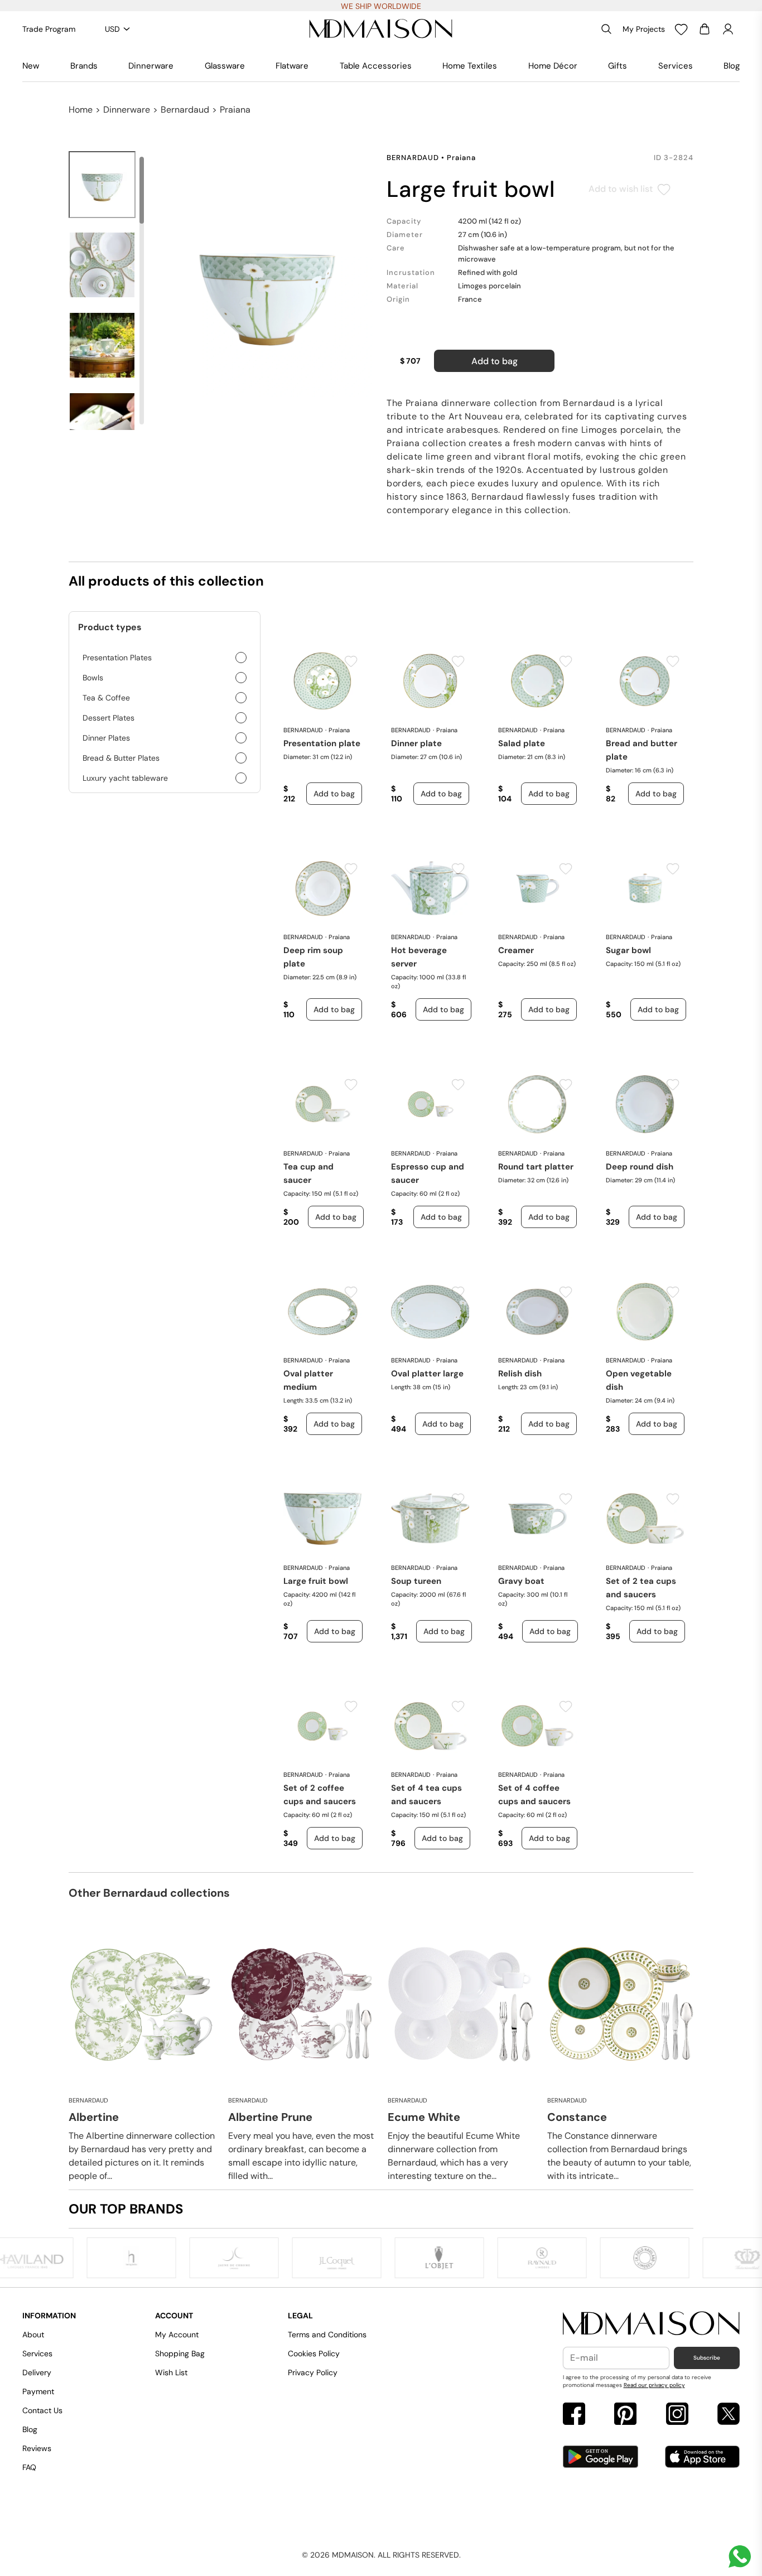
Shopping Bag (180, 2353)
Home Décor (553, 66)
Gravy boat (521, 1581)
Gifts (618, 66)
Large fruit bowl (316, 1581)
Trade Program (49, 29)
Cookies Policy (314, 2353)
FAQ (29, 2467)
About (33, 2335)
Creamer (516, 950)
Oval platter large (427, 1374)
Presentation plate (322, 743)
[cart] (705, 29)
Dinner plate (416, 743)
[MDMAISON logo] (652, 2324)
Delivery (37, 2372)
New (31, 66)
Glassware (225, 66)
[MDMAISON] (381, 29)
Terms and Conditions (327, 2335)
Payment (38, 2391)
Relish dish (520, 1374)
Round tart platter (536, 1167)
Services (676, 66)
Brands (84, 66)
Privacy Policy (313, 2372)
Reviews (37, 2448)
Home (81, 110)
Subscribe (707, 2358)
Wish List (171, 2372)
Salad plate (522, 743)
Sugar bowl (628, 950)
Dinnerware (151, 66)
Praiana (235, 110)
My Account (177, 2335)
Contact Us (42, 2410)
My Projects (644, 29)
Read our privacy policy (654, 2385)
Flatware (292, 66)
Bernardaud (185, 110)
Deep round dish (640, 1167)
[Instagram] (677, 2415)
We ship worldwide (381, 6)
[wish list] (681, 29)
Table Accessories (376, 66)
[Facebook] (574, 2415)
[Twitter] (729, 2415)
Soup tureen (416, 1581)
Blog (732, 66)
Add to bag (495, 361)
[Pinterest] (625, 2415)
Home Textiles (470, 66)
